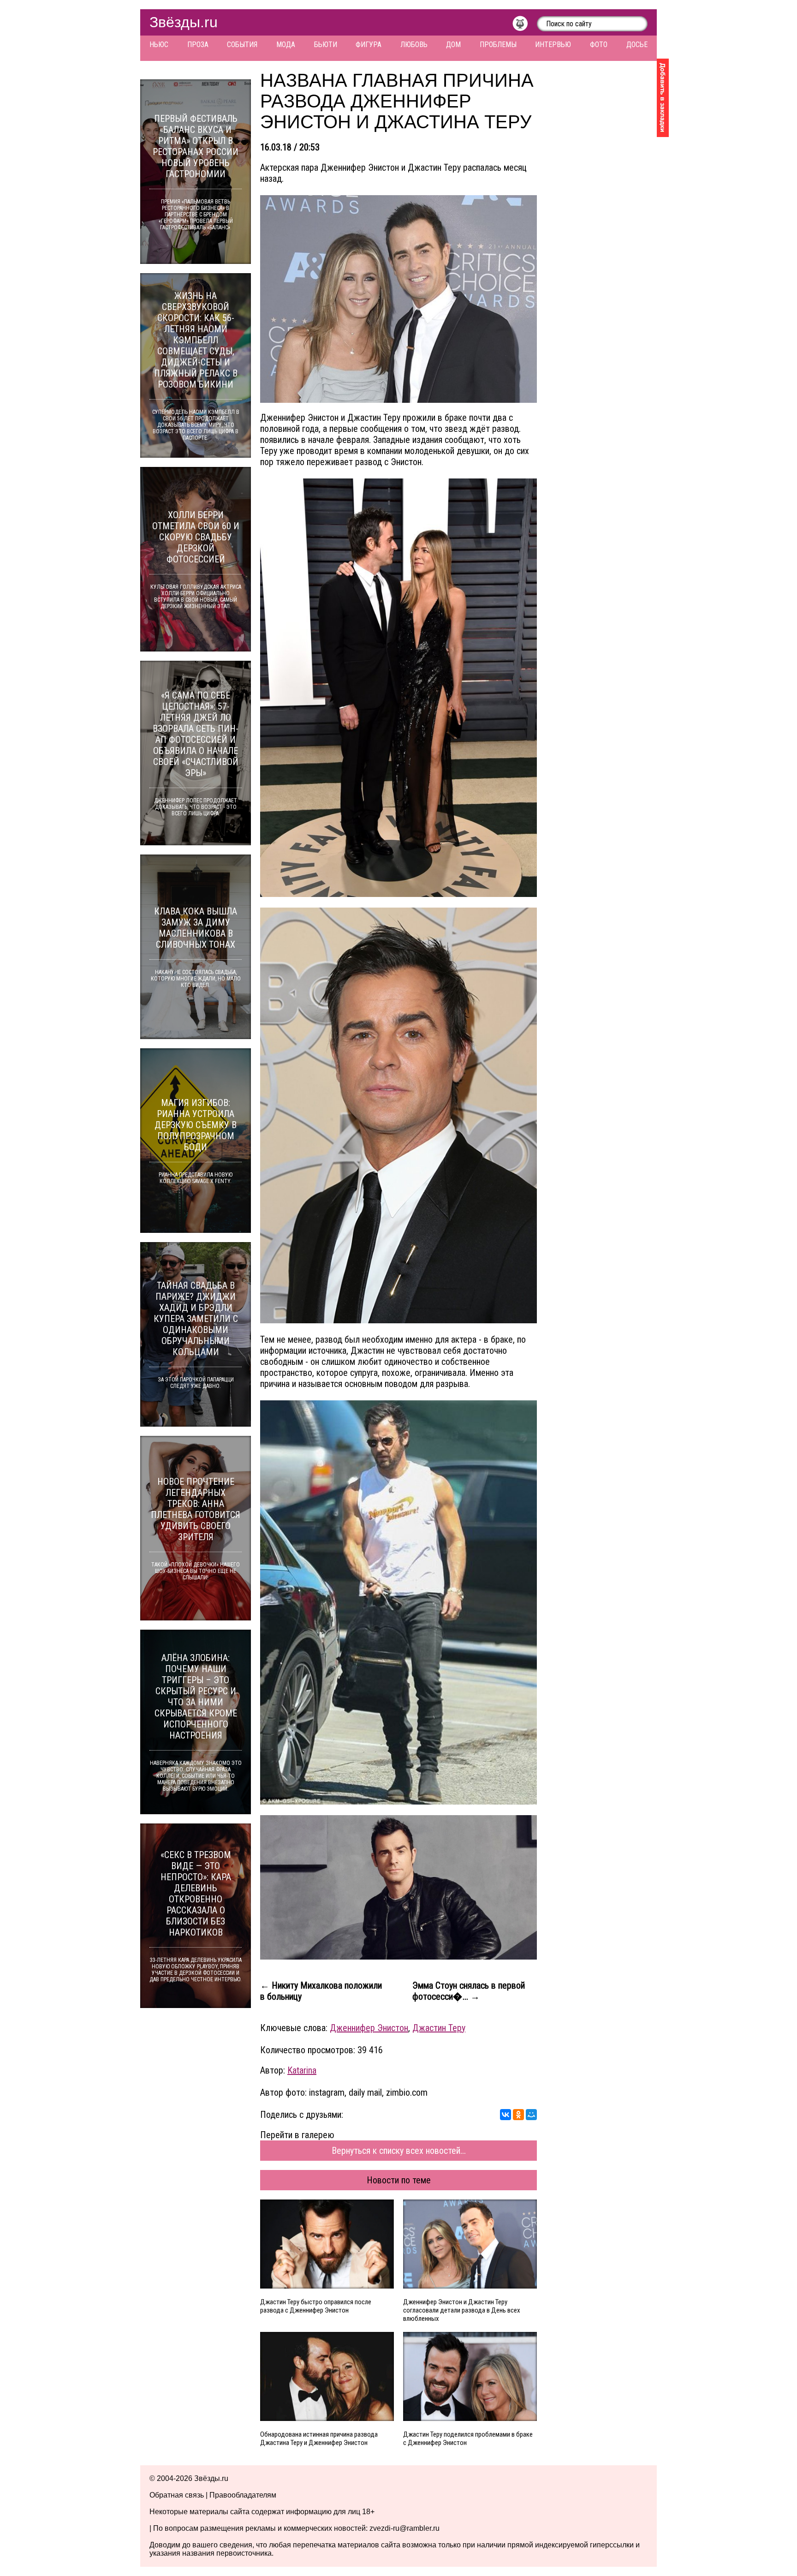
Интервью (553, 45)
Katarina (302, 2070)
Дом (453, 45)
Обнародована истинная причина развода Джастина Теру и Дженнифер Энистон (319, 2439)
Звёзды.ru (184, 22)
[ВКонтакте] (506, 2115)
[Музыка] (525, 26)
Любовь (414, 45)
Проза (198, 45)
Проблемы (498, 45)
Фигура (369, 45)
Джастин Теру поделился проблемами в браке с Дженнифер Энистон (468, 2439)
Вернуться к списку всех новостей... (399, 2151)
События (242, 45)
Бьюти (326, 45)
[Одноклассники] (518, 2115)
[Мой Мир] (531, 2115)
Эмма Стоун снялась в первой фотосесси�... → (469, 1991)
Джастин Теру (439, 2028)
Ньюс (159, 45)
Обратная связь (177, 2495)
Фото (599, 45)
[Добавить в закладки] (663, 98)
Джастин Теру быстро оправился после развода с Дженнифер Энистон (316, 2306)
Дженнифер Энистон (369, 2028)
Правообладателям (243, 2495)
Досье (637, 45)
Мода (286, 45)
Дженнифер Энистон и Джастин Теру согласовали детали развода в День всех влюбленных (462, 2310)
